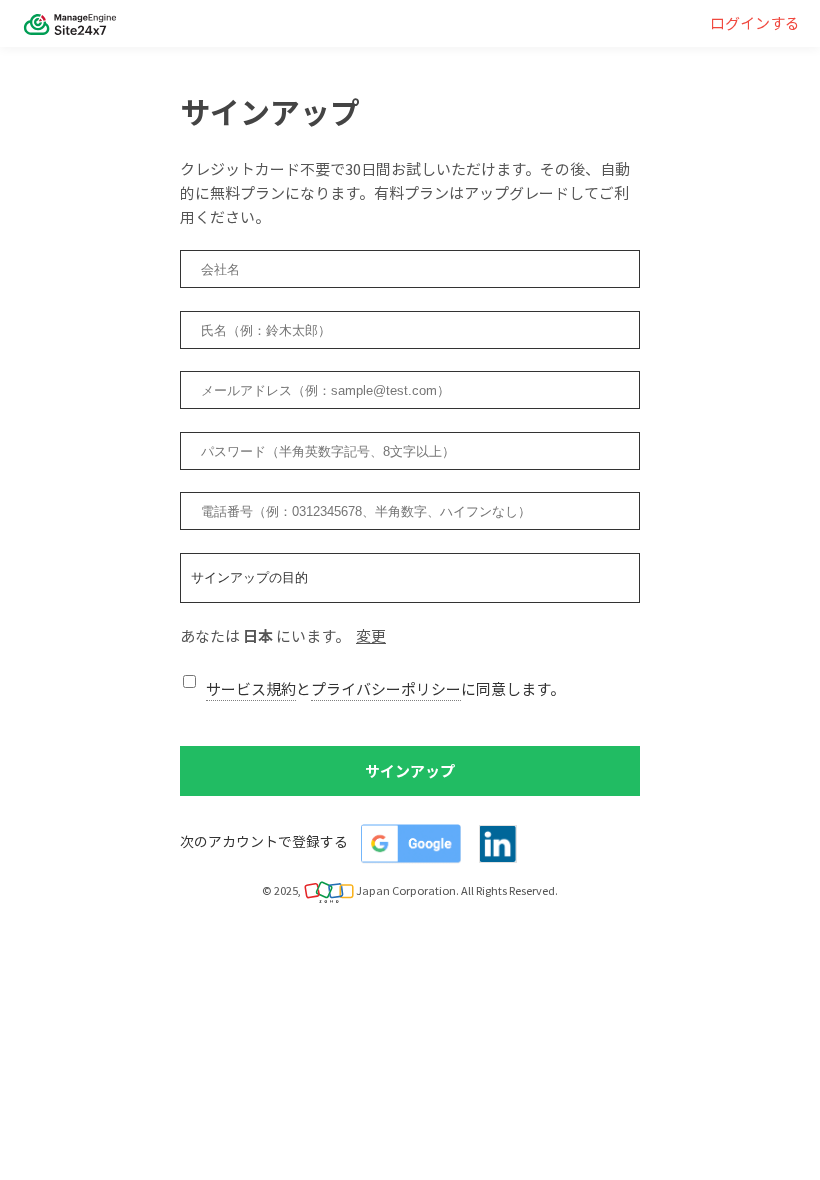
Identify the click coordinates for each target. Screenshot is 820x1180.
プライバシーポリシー (386, 689)
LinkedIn (498, 844)
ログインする (755, 23)
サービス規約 (251, 689)
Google (411, 844)
